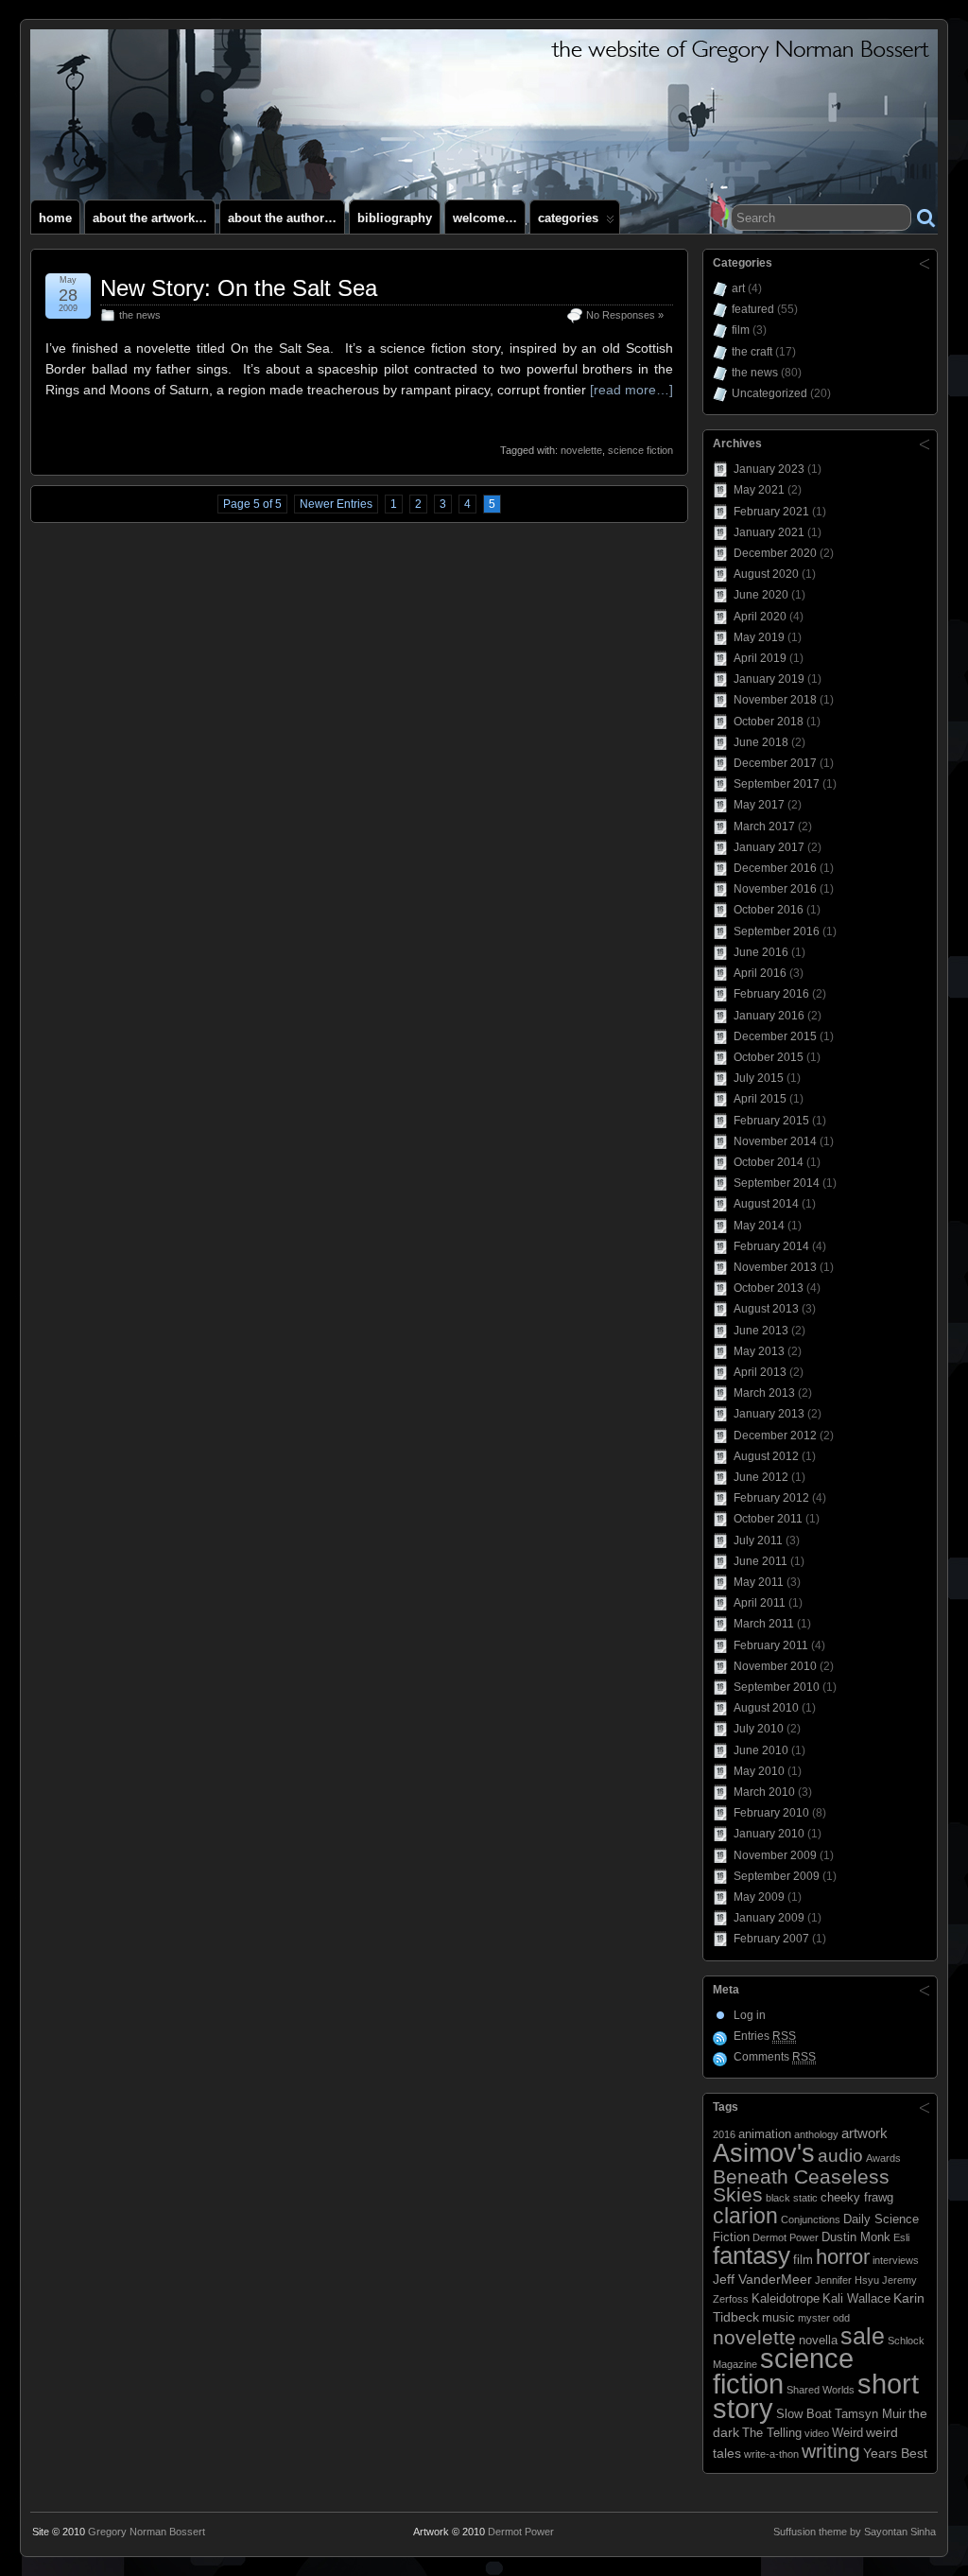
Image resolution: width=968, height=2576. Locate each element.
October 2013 (769, 1288)
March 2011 (764, 1624)
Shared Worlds (821, 2390)
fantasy (752, 2255)
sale (863, 2336)
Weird (847, 2433)
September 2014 (777, 1183)
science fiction (640, 450)
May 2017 (759, 805)
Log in (750, 2015)
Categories (568, 218)
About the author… (282, 218)
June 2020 (761, 595)
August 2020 (766, 574)
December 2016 (775, 868)
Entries (765, 2036)
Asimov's (764, 2153)
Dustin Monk (856, 2237)
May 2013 (759, 1351)
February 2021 (771, 512)
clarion (745, 2216)
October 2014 (769, 1162)
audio (840, 2156)
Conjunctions (811, 2219)
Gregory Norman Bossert (147, 2532)
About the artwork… (150, 218)
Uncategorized (769, 393)
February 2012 (771, 1498)
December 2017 (775, 763)
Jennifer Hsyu (847, 2280)
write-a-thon (771, 2454)
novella (818, 2341)
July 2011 (758, 1540)
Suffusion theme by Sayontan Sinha (855, 2532)
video (817, 2433)
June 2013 (761, 1331)
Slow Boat (804, 2414)
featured (753, 309)
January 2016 (769, 1016)
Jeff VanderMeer (762, 2279)
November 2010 (775, 1666)
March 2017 (764, 827)
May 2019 (759, 637)
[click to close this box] (925, 263)
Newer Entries (336, 504)
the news (140, 315)
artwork (864, 2133)
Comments (775, 2057)
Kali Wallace (856, 2299)
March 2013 (764, 1393)
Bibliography (395, 218)
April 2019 (760, 658)
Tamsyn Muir (870, 2414)
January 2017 (769, 847)
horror (843, 2257)
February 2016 (771, 994)
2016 (724, 2134)
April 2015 (760, 1099)
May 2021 (759, 490)
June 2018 (761, 742)
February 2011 (771, 1645)
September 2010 (777, 1687)
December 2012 (775, 1436)
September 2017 (777, 784)
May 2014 (759, 1226)
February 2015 (771, 1121)
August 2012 (766, 1456)
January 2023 (769, 469)
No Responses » (625, 315)
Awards (883, 2158)
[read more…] (631, 390)
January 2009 (769, 1918)
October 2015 (769, 1057)
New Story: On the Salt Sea (239, 288)
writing (831, 2451)
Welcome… (485, 218)
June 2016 (761, 952)
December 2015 (775, 1036)
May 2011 (759, 1582)
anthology (816, 2134)
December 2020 (775, 553)
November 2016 (775, 889)
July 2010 (759, 1729)
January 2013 (769, 1414)
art (738, 288)
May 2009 (759, 1897)
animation (765, 2134)
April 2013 (760, 1372)
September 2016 (777, 931)
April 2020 (760, 617)
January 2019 (769, 679)
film (741, 330)
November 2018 (775, 700)
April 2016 (760, 973)
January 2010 (769, 1834)
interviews (896, 2260)
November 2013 (775, 1267)
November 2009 (775, 1855)
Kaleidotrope (786, 2299)
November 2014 (775, 1141)
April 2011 (760, 1603)
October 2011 (768, 1519)
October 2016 (769, 910)
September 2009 (777, 1876)
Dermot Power (786, 2237)
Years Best (895, 2453)
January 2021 (769, 532)
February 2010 (771, 1813)
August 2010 (766, 1708)
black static (792, 2198)
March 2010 (764, 1792)
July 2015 (759, 1078)
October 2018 (769, 722)
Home (55, 218)
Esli (901, 2237)
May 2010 (759, 1771)
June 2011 (761, 1561)
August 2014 (766, 1204)
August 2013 (766, 1309)
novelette (581, 450)
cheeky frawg (857, 2198)
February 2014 (771, 1246)
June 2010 (761, 1750)
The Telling (772, 2433)
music (778, 2318)
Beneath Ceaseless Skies (801, 2186)
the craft (752, 352)
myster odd (824, 2318)
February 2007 (771, 1939)
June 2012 (761, 1477)
